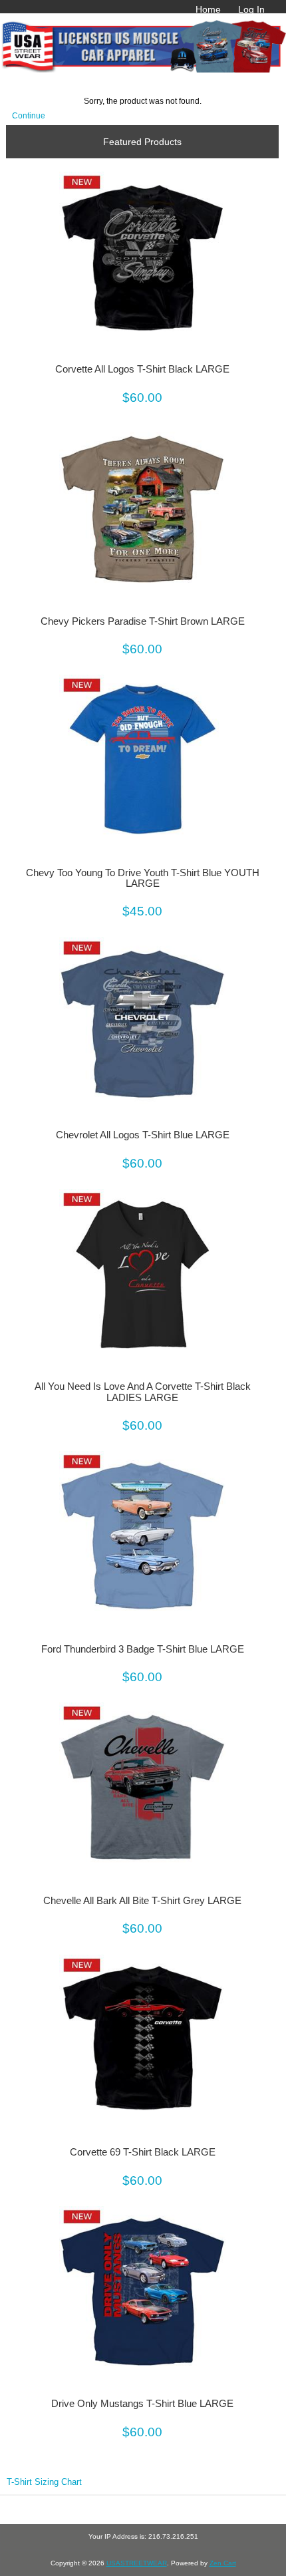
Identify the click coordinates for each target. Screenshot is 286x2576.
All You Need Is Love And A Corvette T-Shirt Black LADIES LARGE (143, 1392)
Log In (251, 9)
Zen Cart (223, 2563)
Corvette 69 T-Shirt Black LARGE (143, 2152)
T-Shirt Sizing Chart (44, 2482)
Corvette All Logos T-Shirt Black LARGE (142, 369)
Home (208, 9)
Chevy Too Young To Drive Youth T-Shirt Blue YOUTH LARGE (143, 878)
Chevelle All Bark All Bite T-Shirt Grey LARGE (142, 1901)
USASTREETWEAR (137, 2563)
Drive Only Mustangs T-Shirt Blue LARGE (142, 2404)
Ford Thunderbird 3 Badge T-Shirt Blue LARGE (143, 1649)
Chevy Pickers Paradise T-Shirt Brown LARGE (143, 621)
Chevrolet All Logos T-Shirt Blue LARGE (143, 1135)
